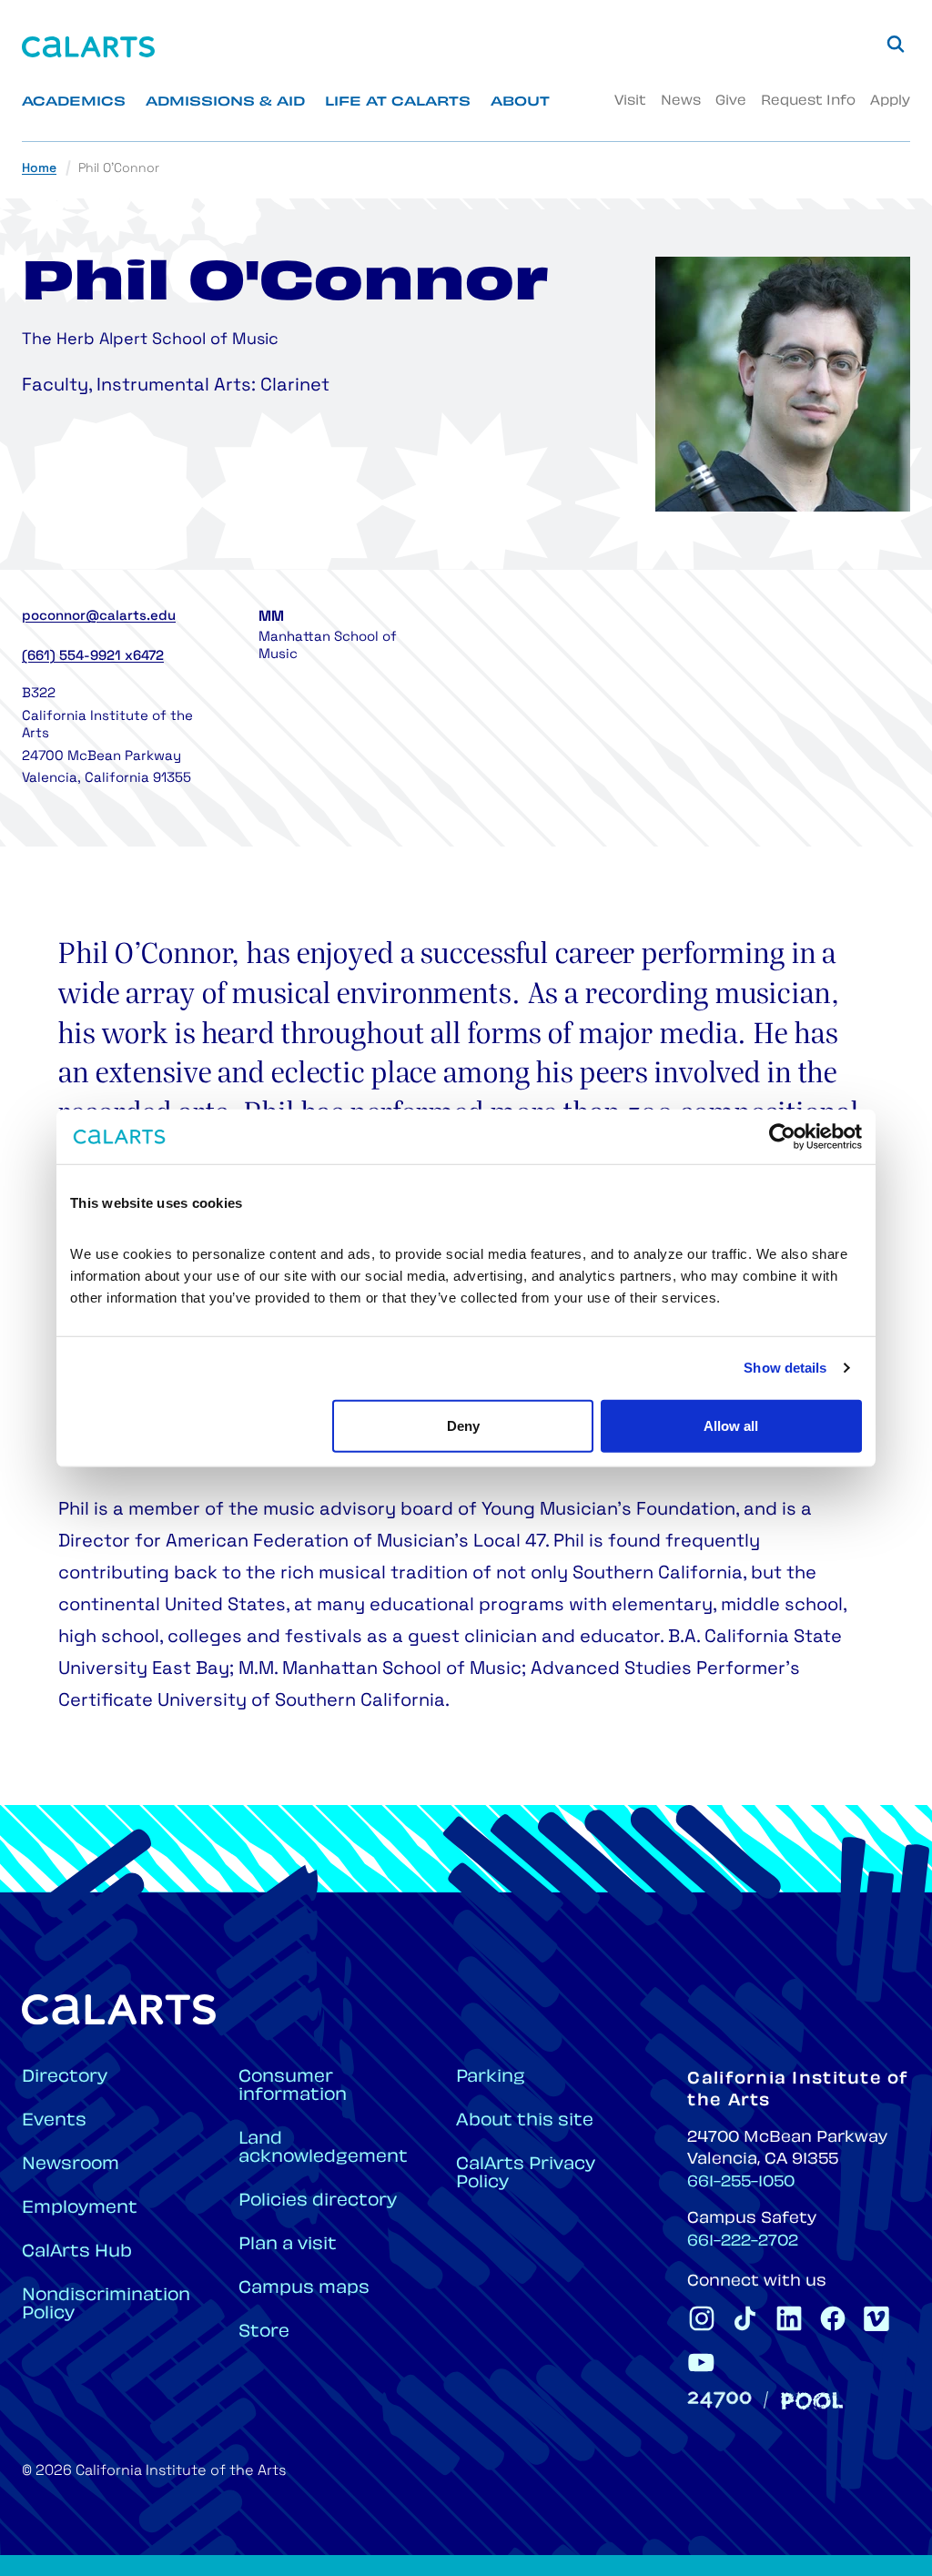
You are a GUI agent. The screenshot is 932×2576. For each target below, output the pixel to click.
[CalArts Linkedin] (789, 2318)
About (520, 102)
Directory (65, 2078)
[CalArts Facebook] (833, 2318)
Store (264, 2333)
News (681, 101)
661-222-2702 (743, 2242)
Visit (630, 101)
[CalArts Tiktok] (745, 2318)
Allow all (731, 1425)
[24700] (719, 2400)
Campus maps (304, 2289)
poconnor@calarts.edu (99, 617)
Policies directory (318, 2201)
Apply (890, 101)
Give (731, 101)
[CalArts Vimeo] (876, 2318)
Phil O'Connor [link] (119, 169)
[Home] (88, 47)
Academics (74, 102)
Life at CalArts (398, 102)
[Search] (896, 44)
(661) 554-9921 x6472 (93, 657)
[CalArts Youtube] (702, 2362)
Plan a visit (288, 2245)
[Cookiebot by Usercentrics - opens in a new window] (782, 1137)
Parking (491, 2078)
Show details (785, 1368)
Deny (463, 1425)
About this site (525, 2121)
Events (54, 2121)
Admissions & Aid (225, 102)
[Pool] (812, 2401)
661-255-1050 (741, 2183)
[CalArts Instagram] (702, 2318)
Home (39, 169)
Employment (80, 2209)
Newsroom (71, 2165)
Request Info (808, 101)
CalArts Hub (77, 2252)
